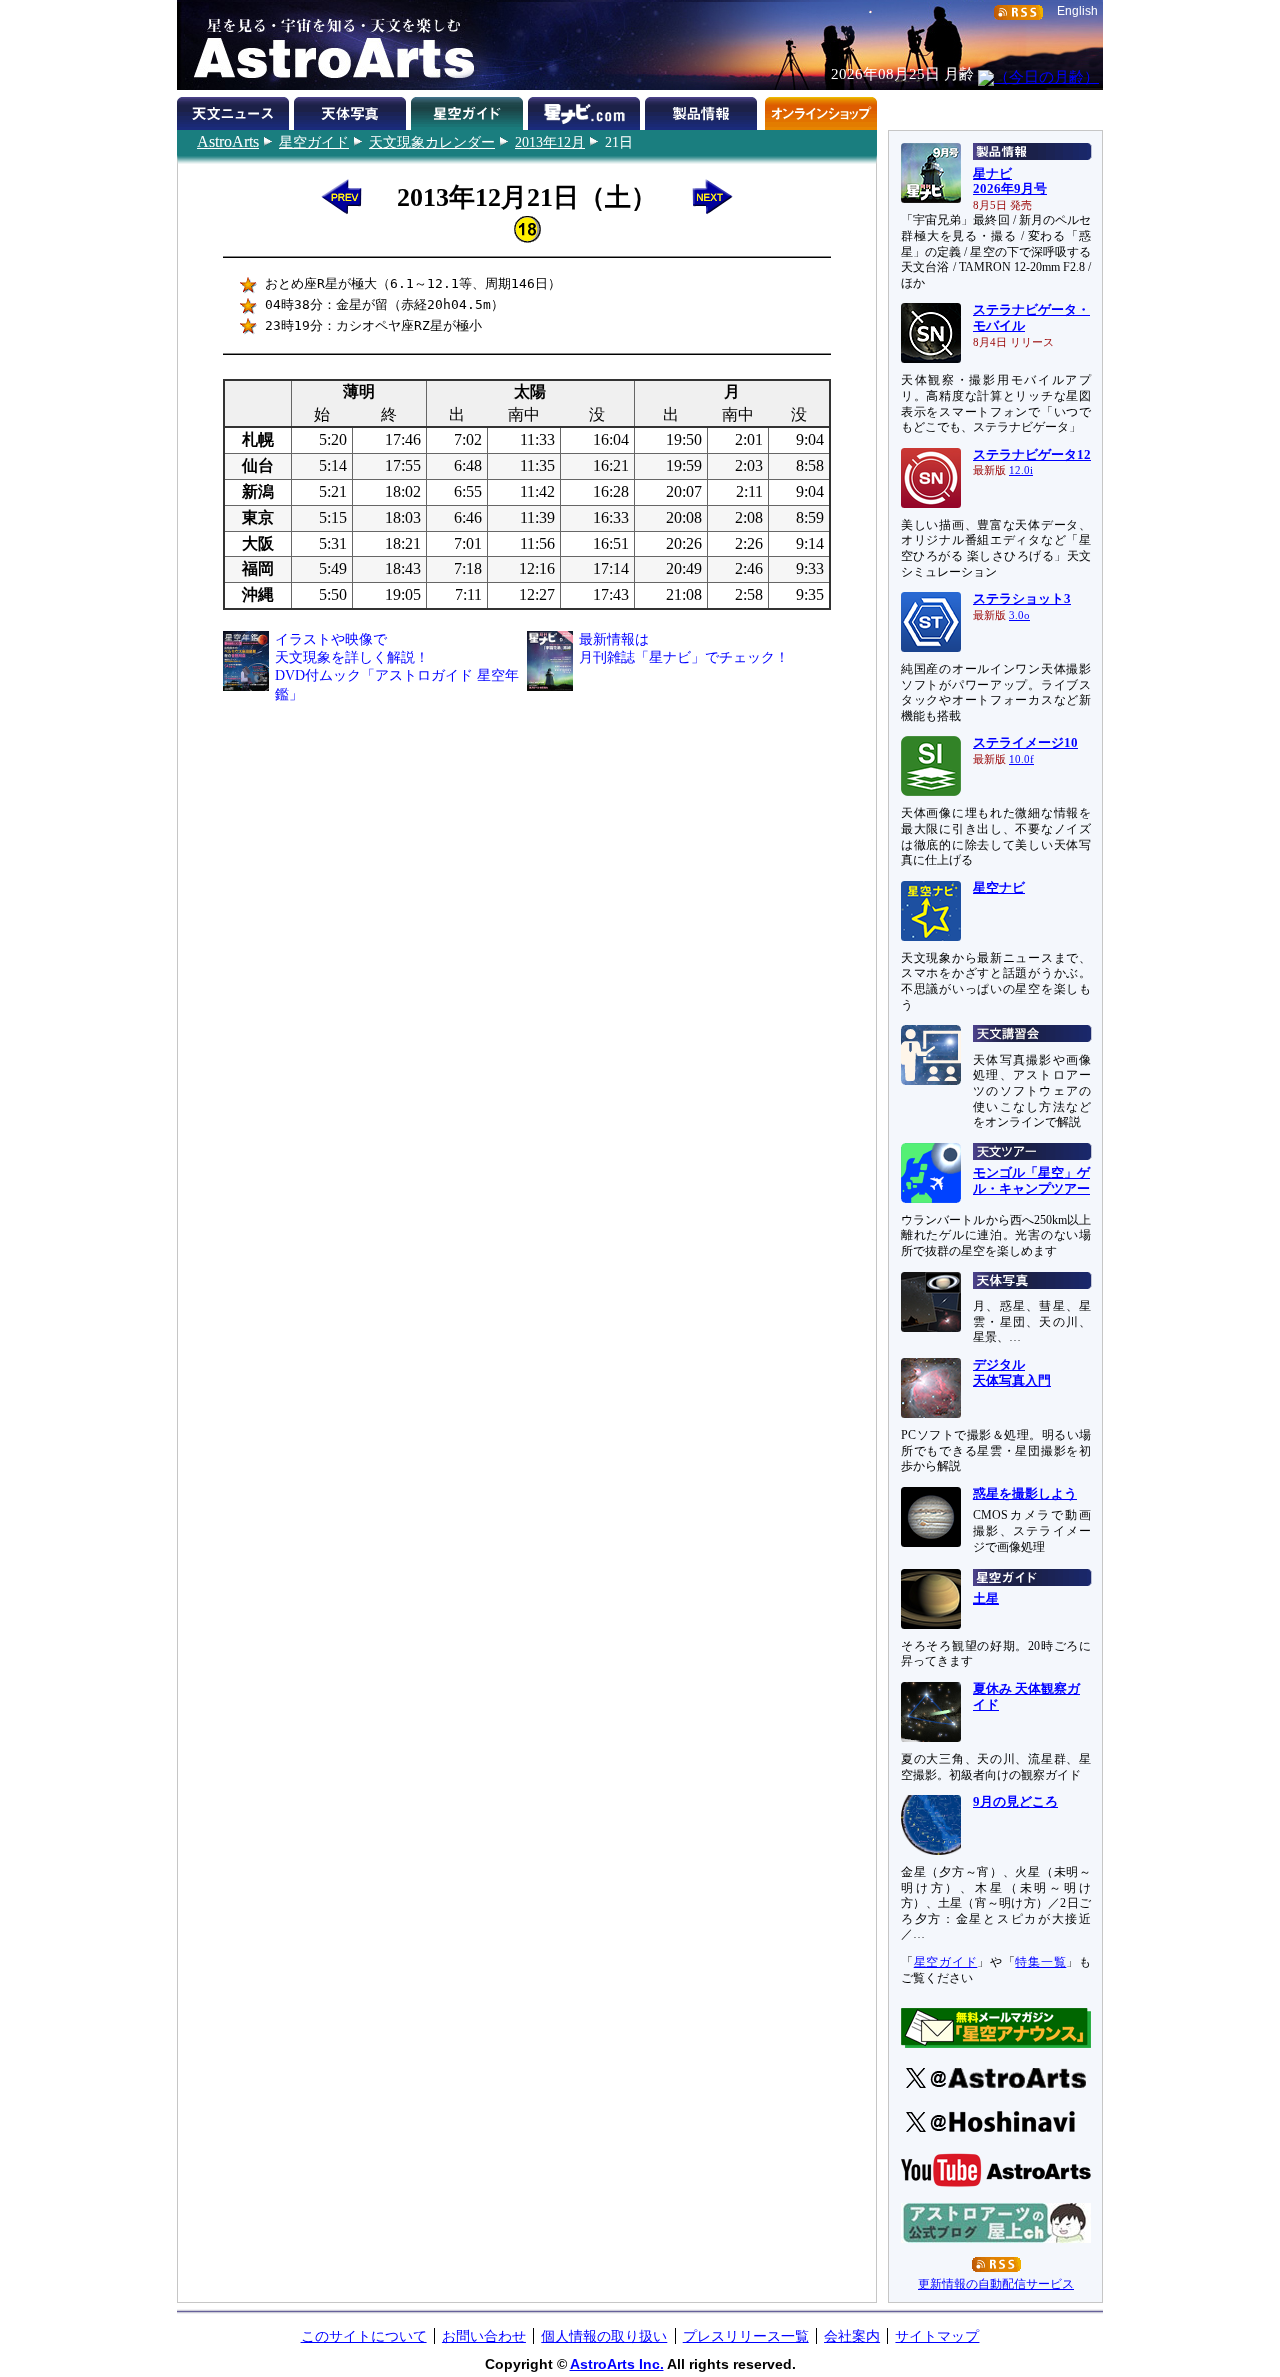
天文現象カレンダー (432, 142)
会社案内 (852, 2336)
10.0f (1021, 759)
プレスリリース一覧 (746, 2336)
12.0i (1021, 470)
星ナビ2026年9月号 (1010, 182)
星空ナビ (999, 888)
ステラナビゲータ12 (1032, 455)
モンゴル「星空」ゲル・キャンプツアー (1031, 1181)
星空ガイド (314, 142)
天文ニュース (235, 110)
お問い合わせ (484, 2336)
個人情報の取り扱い (604, 2336)
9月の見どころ (1015, 1802)
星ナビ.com (586, 110)
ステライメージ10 (1025, 743)
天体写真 (352, 110)
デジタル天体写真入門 (1012, 1373)
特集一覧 (1040, 1962)
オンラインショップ (820, 110)
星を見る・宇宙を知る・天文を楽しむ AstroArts (327, 45)
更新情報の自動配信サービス (996, 2284)
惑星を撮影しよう (1025, 1494)
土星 (986, 1599)
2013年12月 (550, 142)
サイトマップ (937, 2336)
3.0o (1019, 615)
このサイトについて (364, 2336)
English (1077, 11)
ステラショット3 (1022, 599)
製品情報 (703, 110)
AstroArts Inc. (617, 2364)
